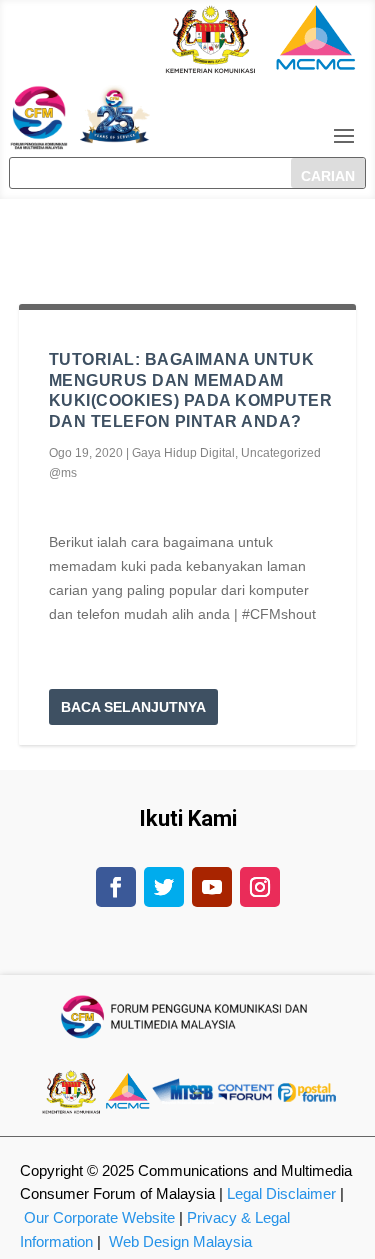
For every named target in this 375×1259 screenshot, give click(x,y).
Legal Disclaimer (281, 1193)
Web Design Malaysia (180, 1241)
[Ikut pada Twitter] (164, 887)
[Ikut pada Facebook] (116, 887)
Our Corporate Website (99, 1217)
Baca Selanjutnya (133, 707)
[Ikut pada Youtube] (212, 887)
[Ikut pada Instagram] (260, 887)
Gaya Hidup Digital (183, 453)
